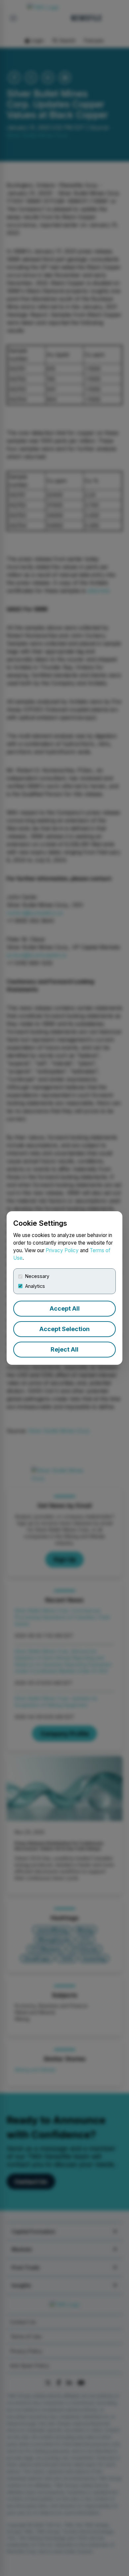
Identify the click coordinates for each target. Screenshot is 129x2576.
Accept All (65, 1308)
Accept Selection (64, 1329)
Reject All (64, 1349)
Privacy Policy (62, 1250)
